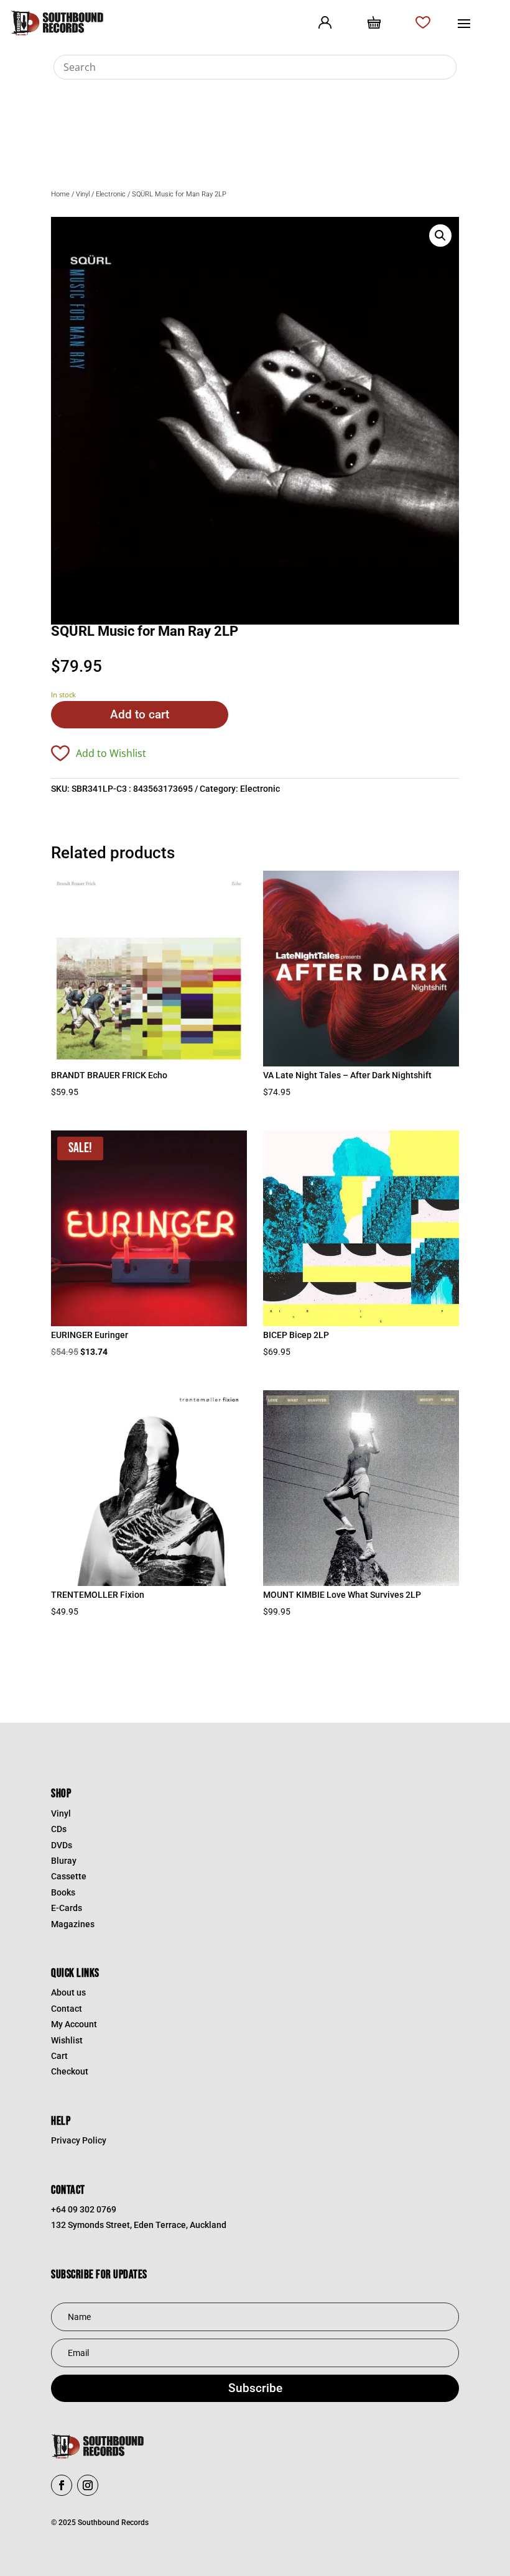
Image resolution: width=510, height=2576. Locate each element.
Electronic (111, 194)
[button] (440, 236)
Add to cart (140, 714)
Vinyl (83, 194)
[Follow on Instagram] (88, 2485)
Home (60, 194)
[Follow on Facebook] (62, 2485)
